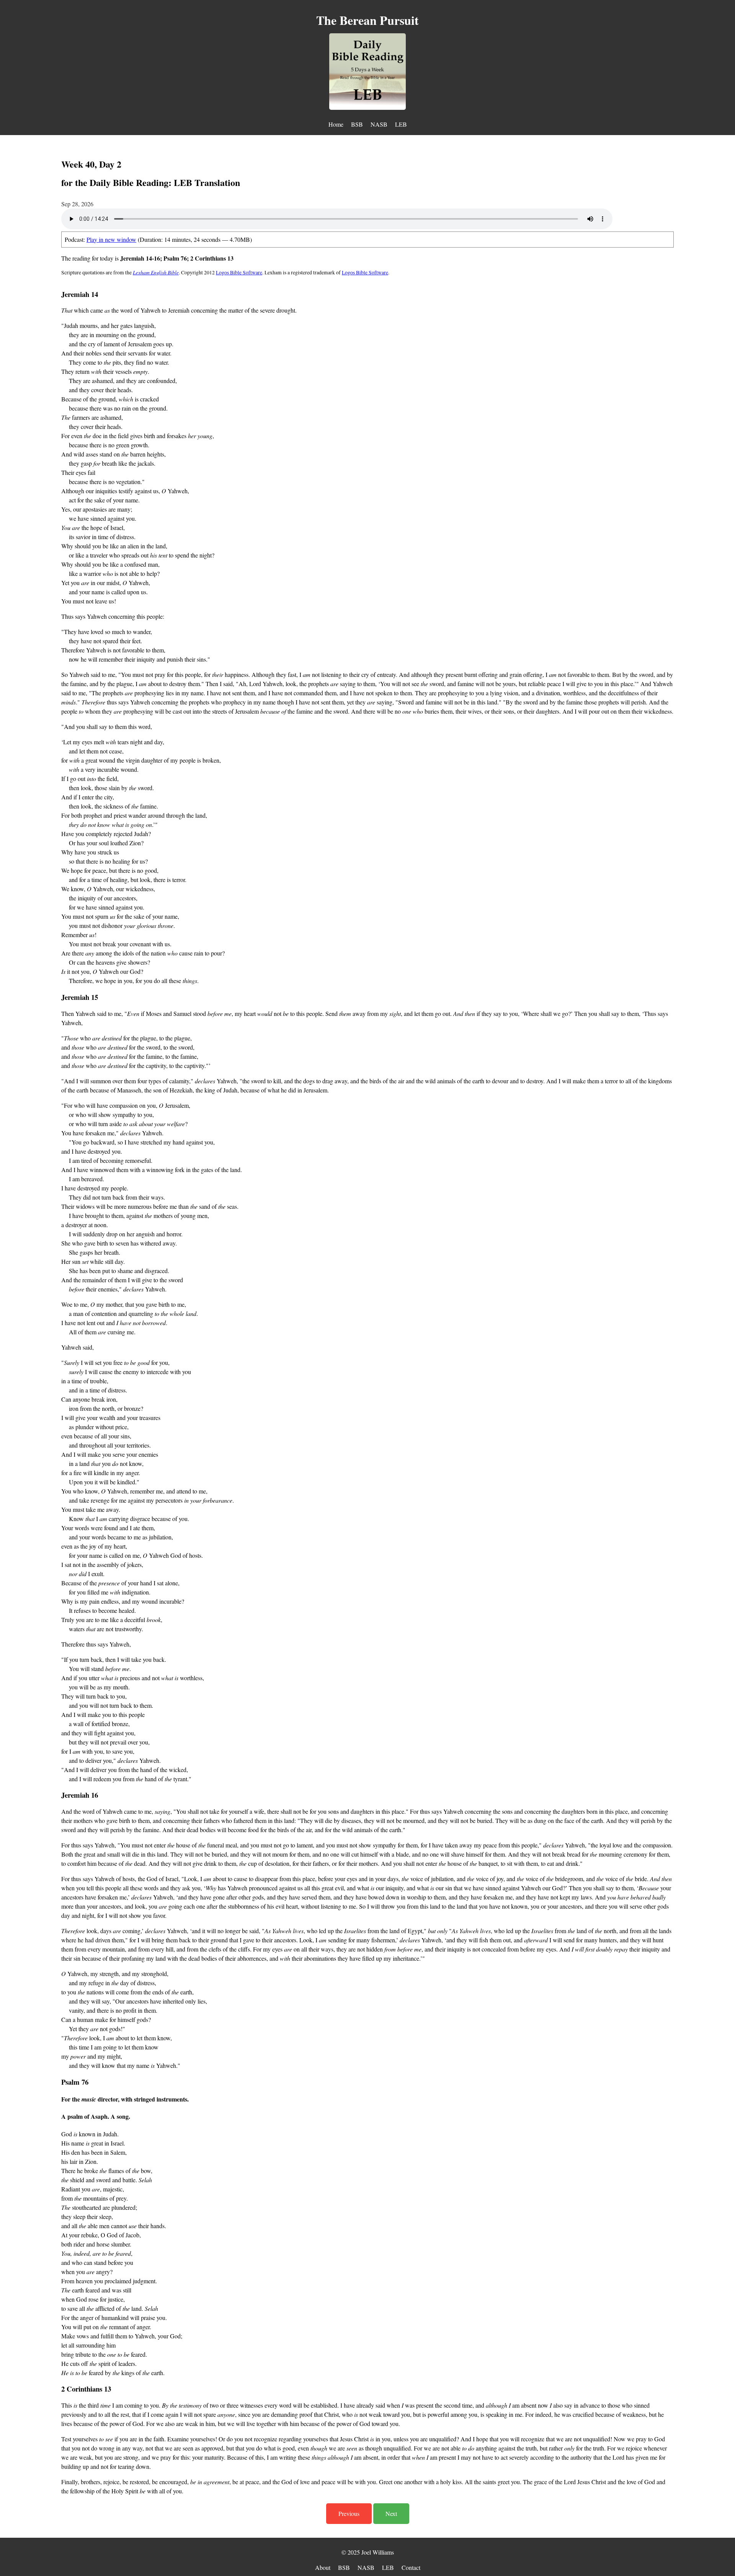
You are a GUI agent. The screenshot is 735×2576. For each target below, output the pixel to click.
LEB (401, 124)
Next (391, 2513)
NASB (379, 124)
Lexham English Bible (156, 272)
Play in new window (111, 239)
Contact (411, 2567)
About (323, 2567)
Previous (349, 2513)
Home (336, 124)
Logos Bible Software (239, 272)
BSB (357, 124)
